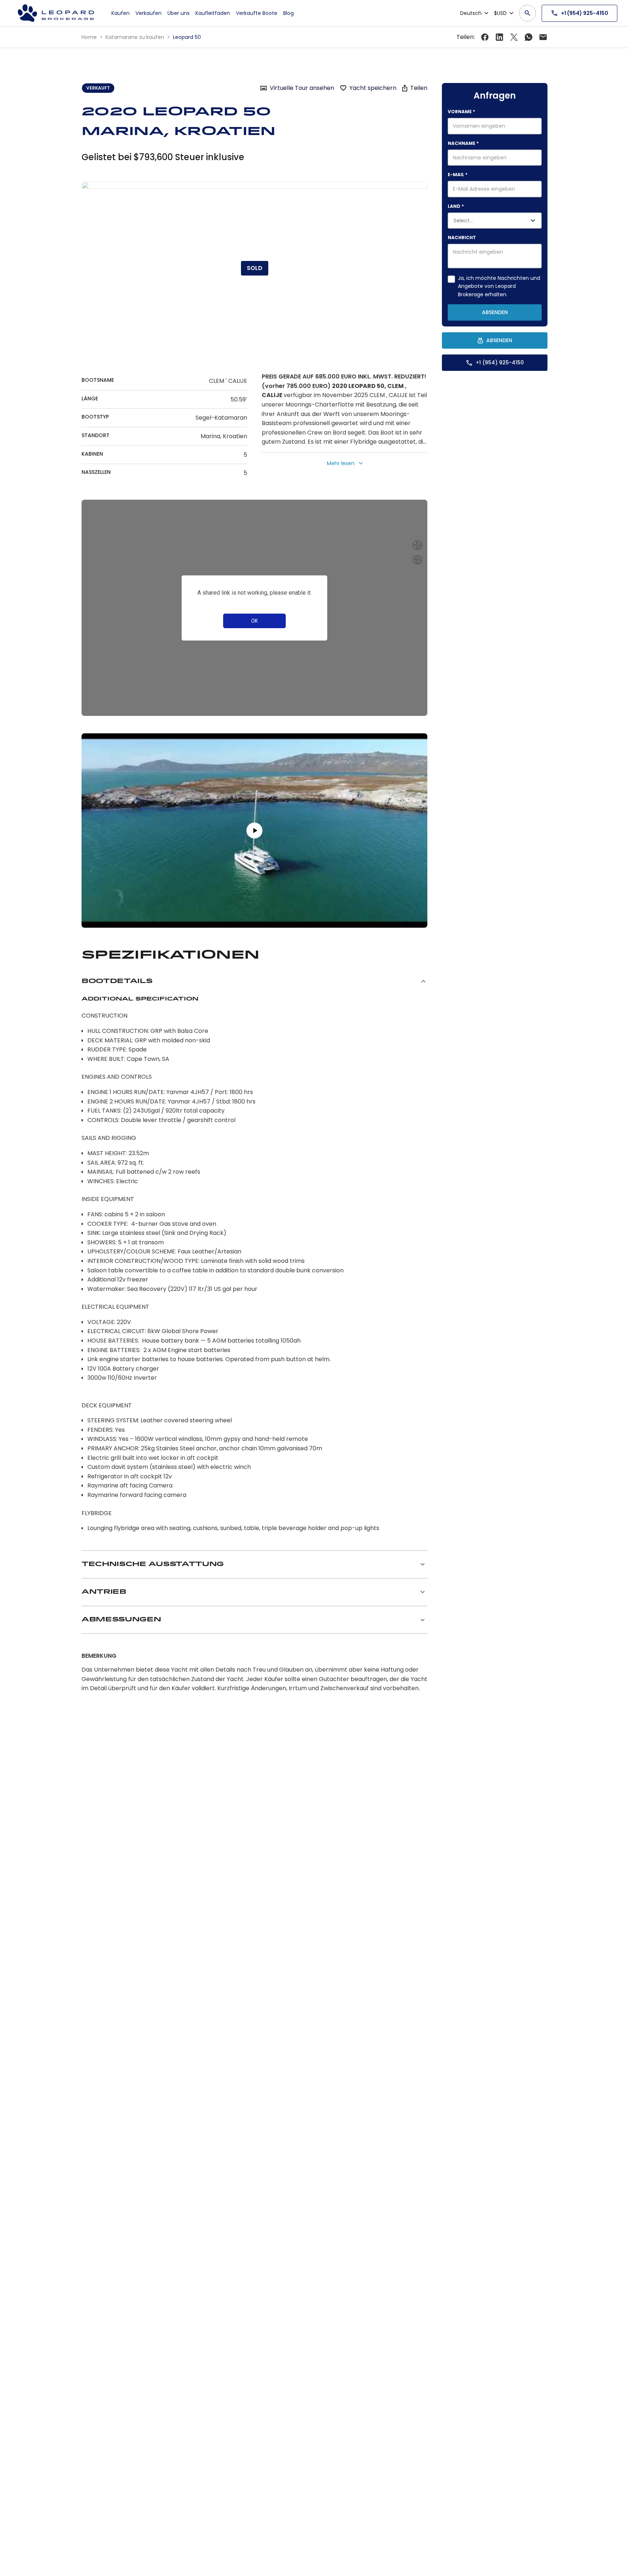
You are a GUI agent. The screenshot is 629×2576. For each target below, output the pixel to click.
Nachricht (462, 237)
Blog (288, 13)
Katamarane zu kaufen (136, 37)
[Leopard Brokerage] (56, 13)
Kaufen (120, 13)
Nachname (463, 143)
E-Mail (458, 175)
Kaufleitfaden (213, 13)
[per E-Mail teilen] (543, 37)
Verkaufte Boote (257, 13)
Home (90, 37)
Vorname (461, 112)
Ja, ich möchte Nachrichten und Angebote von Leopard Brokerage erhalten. (499, 286)
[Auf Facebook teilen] (485, 37)
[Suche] (527, 13)
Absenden (495, 312)
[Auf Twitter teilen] (499, 37)
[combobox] (486, 221)
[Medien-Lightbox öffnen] (254, 831)
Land (456, 206)
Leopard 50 (187, 37)
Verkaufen (149, 13)
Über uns (179, 13)
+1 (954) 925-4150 (500, 362)
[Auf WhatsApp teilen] (529, 37)
